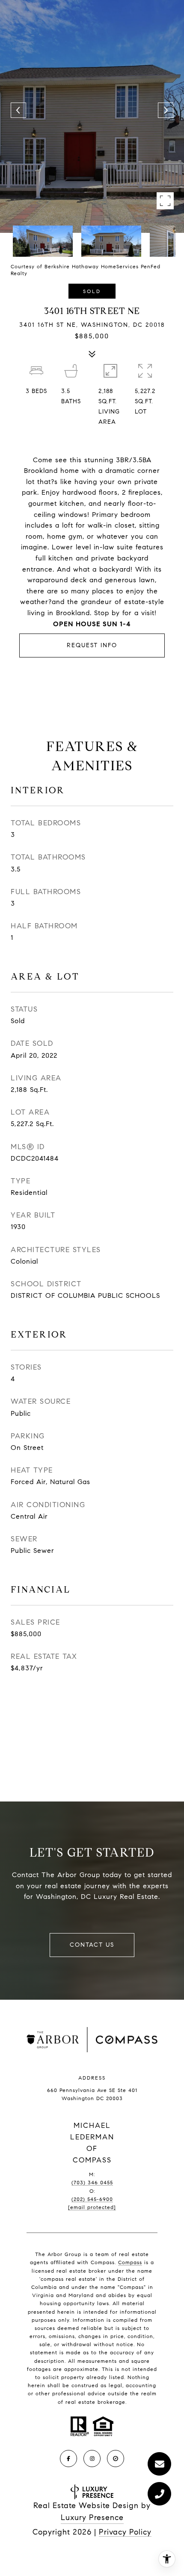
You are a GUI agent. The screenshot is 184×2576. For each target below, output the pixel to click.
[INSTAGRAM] (92, 2459)
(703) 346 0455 (92, 2182)
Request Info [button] (92, 645)
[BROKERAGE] (116, 2459)
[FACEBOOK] (68, 2459)
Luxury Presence (92, 2517)
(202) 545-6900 (92, 2199)
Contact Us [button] (92, 1945)
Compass (130, 2262)
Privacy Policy (125, 2532)
